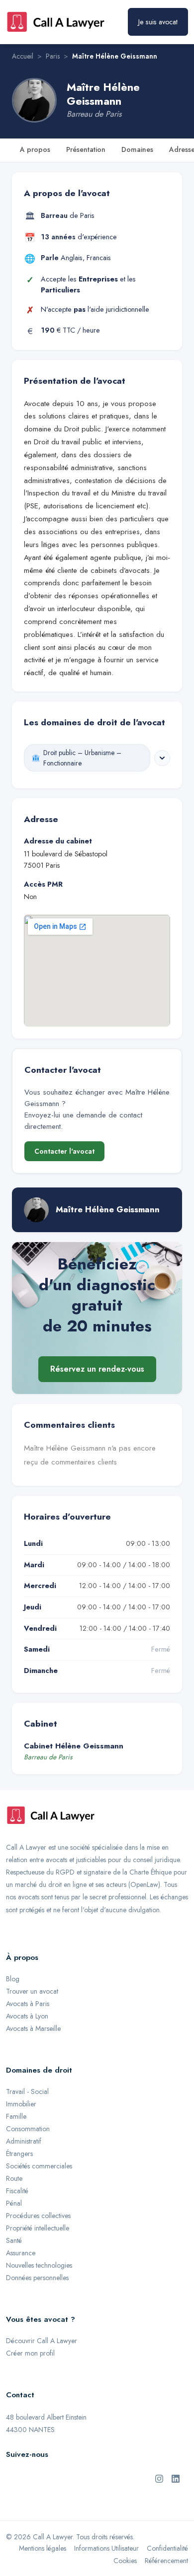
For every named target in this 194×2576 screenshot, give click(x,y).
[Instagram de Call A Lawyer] (159, 2478)
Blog (13, 1979)
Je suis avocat (158, 22)
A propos (35, 149)
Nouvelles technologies (39, 2265)
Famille (16, 2116)
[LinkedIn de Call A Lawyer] (176, 2478)
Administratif (24, 2141)
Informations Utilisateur (106, 2548)
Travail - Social (27, 2091)
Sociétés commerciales (39, 2166)
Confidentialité (167, 2548)
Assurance (21, 2253)
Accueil (23, 56)
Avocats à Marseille (33, 2028)
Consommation (28, 2129)
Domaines (137, 149)
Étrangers (19, 2154)
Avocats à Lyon (27, 2016)
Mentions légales (43, 2548)
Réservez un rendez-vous (97, 1369)
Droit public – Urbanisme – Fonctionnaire (82, 758)
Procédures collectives (38, 2216)
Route (14, 2178)
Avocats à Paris (28, 2004)
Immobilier (21, 2104)
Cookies (125, 2561)
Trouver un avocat (32, 1991)
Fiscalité (17, 2191)
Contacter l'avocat (64, 1151)
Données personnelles (37, 2278)
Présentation (86, 149)
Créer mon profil (30, 2353)
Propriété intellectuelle (38, 2228)
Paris (53, 56)
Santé (14, 2240)
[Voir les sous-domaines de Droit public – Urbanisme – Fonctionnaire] (162, 758)
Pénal (14, 2203)
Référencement (166, 2561)
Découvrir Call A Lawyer (42, 2341)
